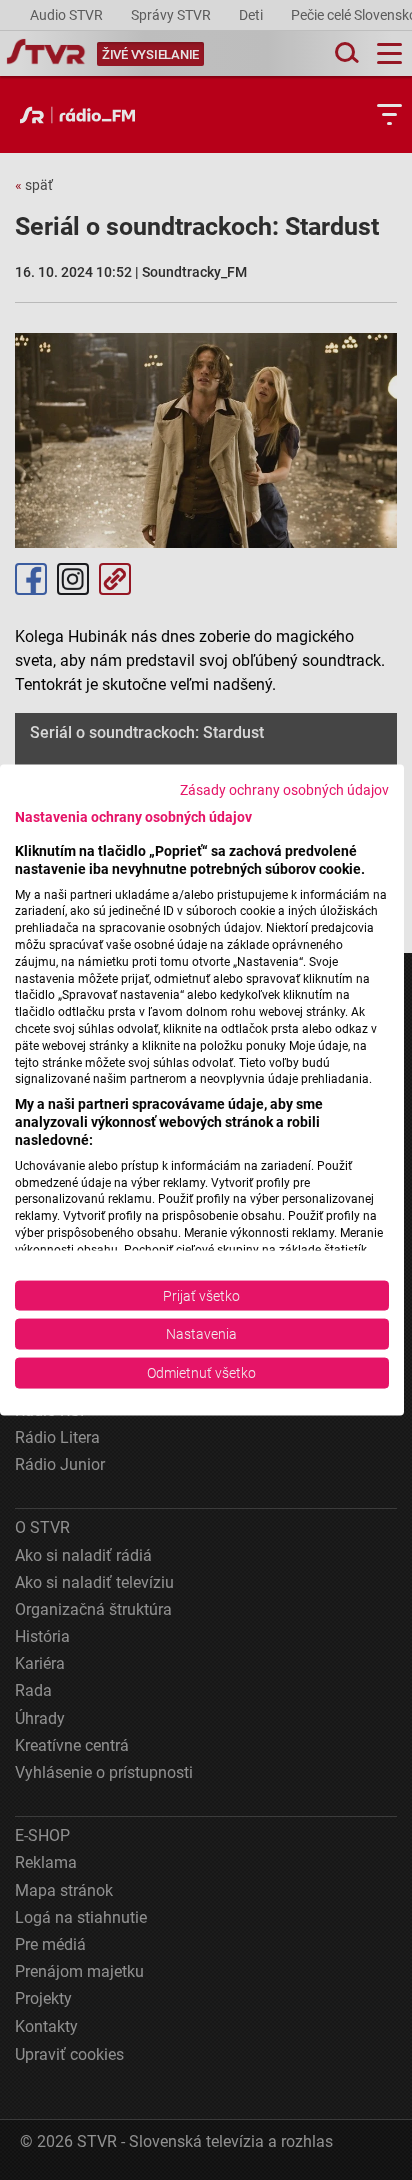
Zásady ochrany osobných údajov (284, 790)
